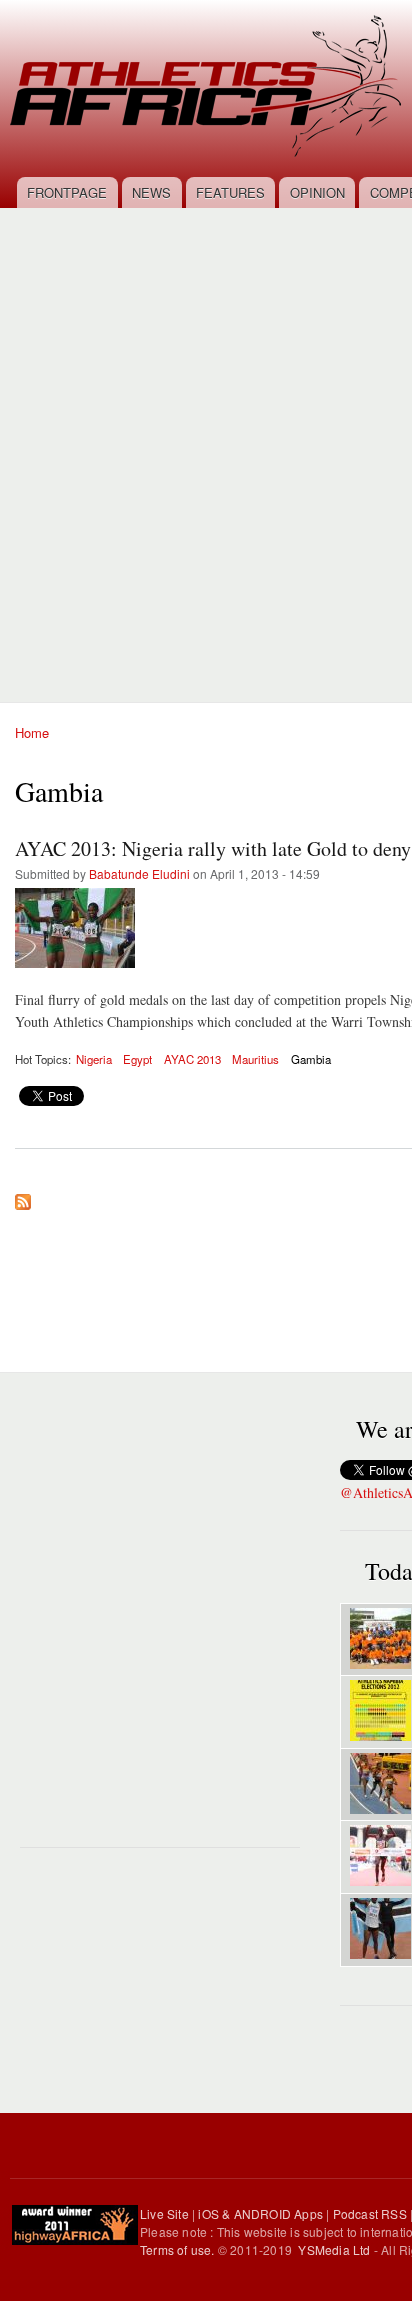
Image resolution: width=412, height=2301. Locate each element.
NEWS (151, 192)
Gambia (311, 1059)
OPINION (317, 192)
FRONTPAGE (67, 192)
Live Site (164, 2213)
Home (32, 732)
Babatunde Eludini (139, 873)
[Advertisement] (206, 444)
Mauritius (255, 1059)
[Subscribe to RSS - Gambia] (23, 1197)
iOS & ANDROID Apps (260, 2213)
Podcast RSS (370, 2213)
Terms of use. (179, 2249)
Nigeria (94, 1059)
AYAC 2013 (192, 1059)
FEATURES (230, 192)
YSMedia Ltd (334, 2249)
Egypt (137, 1059)
